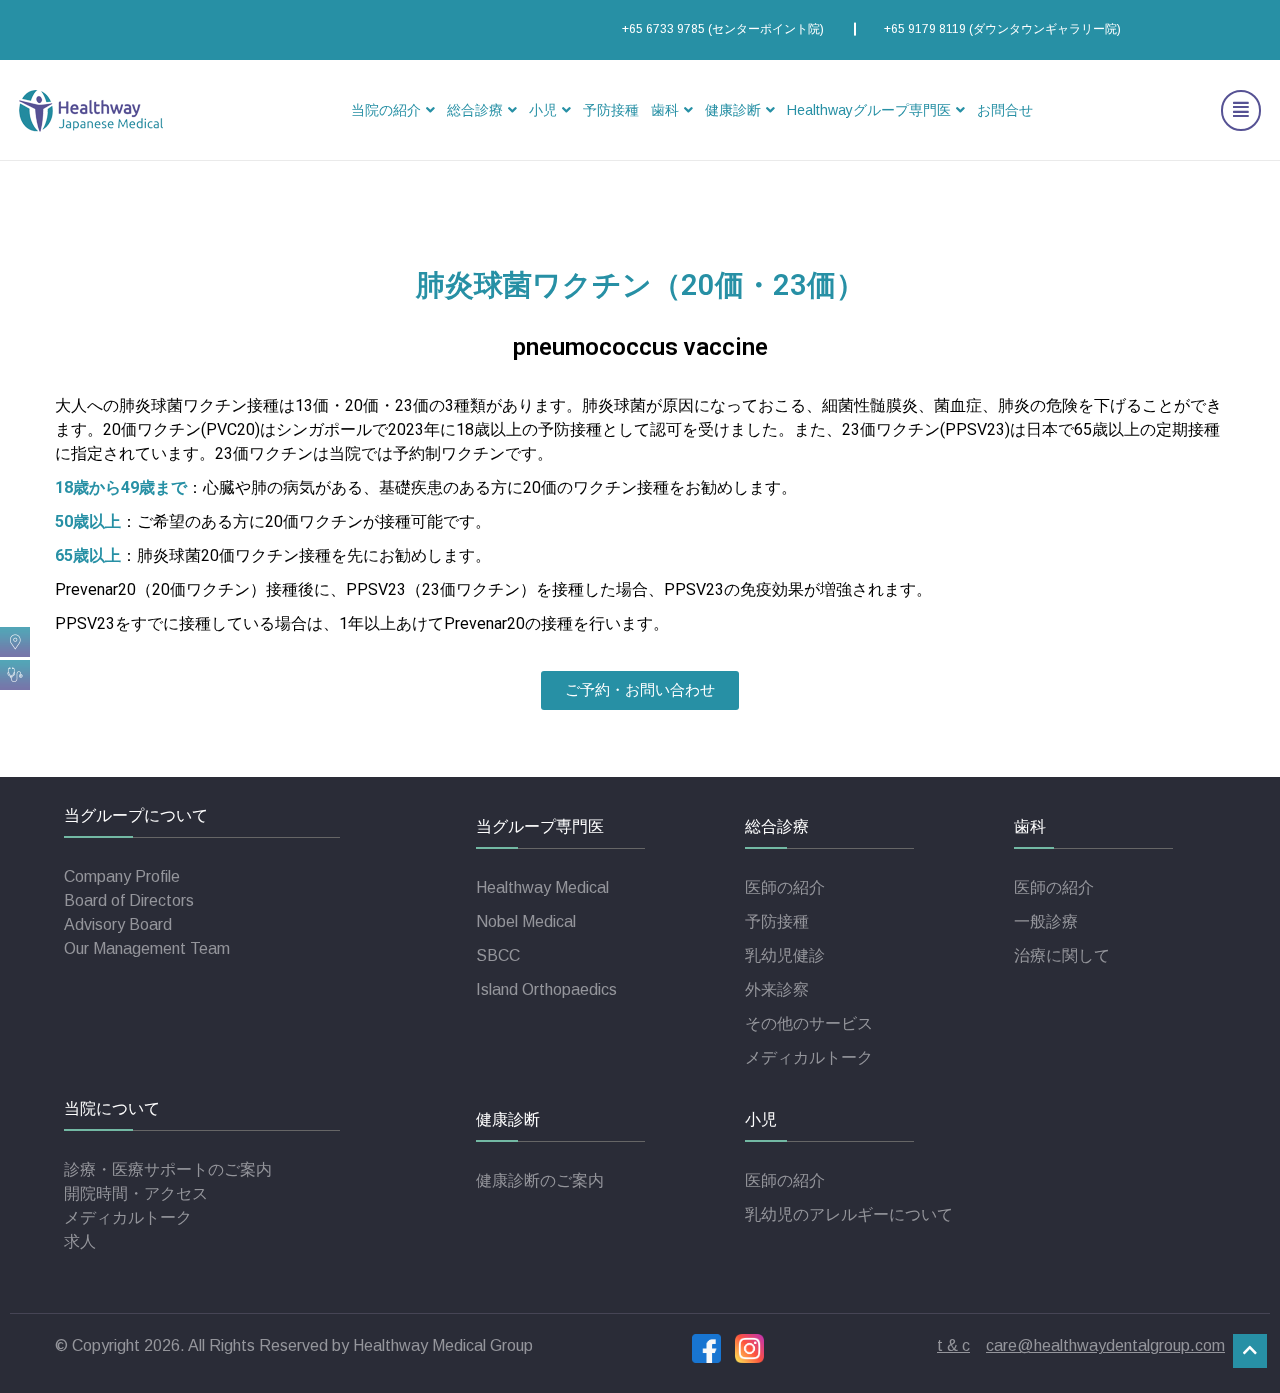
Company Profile (122, 876)
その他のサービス (809, 1023)
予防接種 (611, 110)
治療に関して (1062, 955)
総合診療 (475, 110)
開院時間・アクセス (136, 1193)
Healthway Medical (542, 887)
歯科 (665, 110)
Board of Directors (129, 900)
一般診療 (1046, 921)
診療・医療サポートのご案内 (168, 1169)
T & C (953, 1345)
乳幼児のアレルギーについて (849, 1214)
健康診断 (733, 110)
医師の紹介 (785, 887)
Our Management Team (147, 948)
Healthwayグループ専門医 (869, 110)
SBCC (498, 955)
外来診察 (777, 989)
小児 (543, 110)
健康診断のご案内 (540, 1180)
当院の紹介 (386, 110)
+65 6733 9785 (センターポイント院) (723, 29)
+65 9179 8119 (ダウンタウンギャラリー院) (1002, 29)
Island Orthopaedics (546, 989)
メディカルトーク (809, 1057)
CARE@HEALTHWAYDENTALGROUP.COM (1105, 1345)
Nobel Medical (526, 921)
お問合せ (1005, 110)
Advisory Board (118, 924)
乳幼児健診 (785, 955)
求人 (80, 1241)
